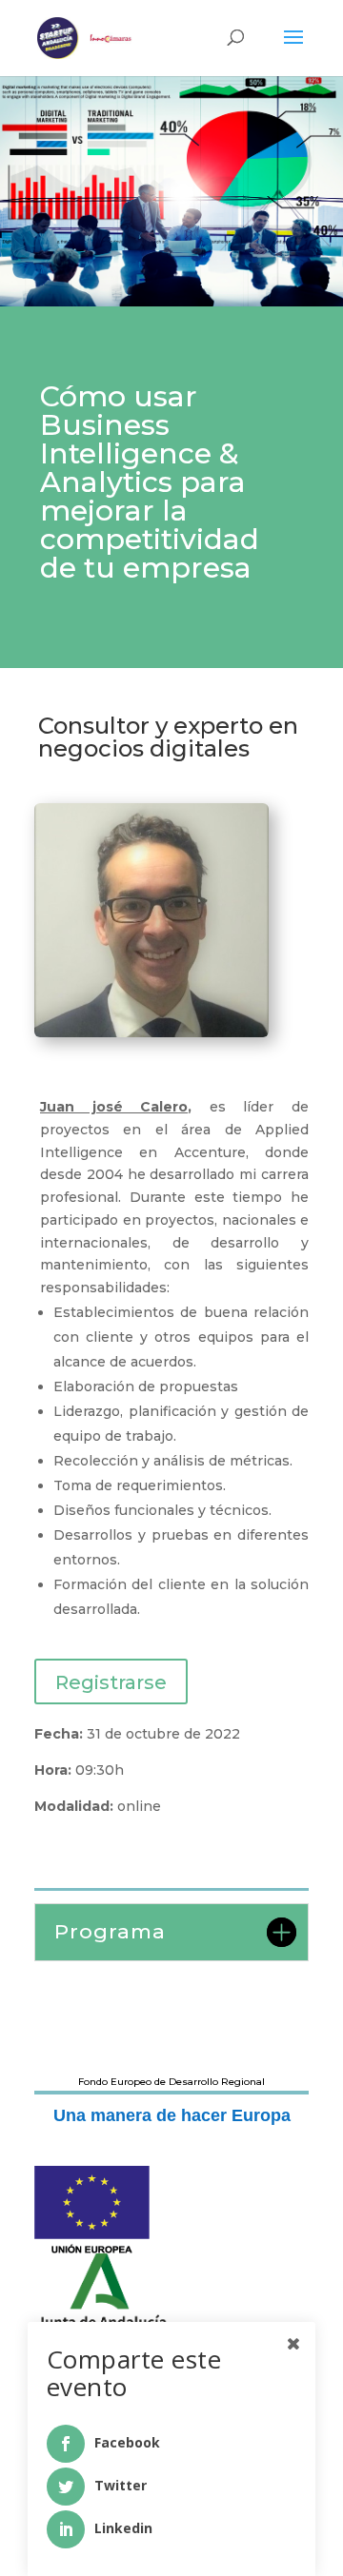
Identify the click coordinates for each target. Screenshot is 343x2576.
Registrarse (111, 1682)
